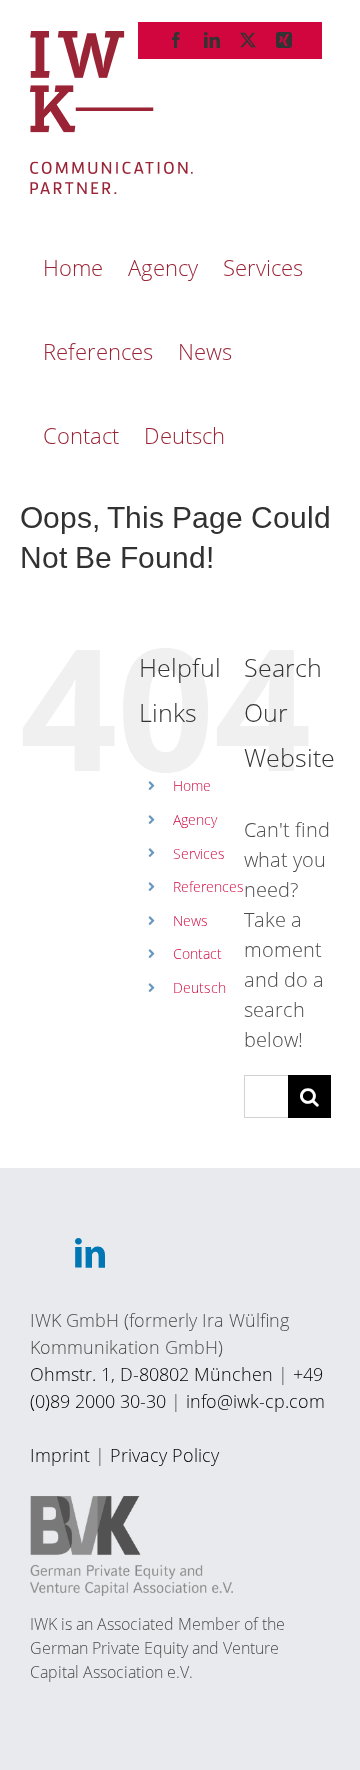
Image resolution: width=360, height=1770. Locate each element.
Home (192, 785)
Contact (197, 953)
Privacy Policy (164, 1455)
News (190, 920)
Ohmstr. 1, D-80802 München (151, 1374)
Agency (195, 819)
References (208, 886)
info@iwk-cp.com (255, 1401)
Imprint (60, 1455)
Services (199, 853)
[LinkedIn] (90, 1253)
